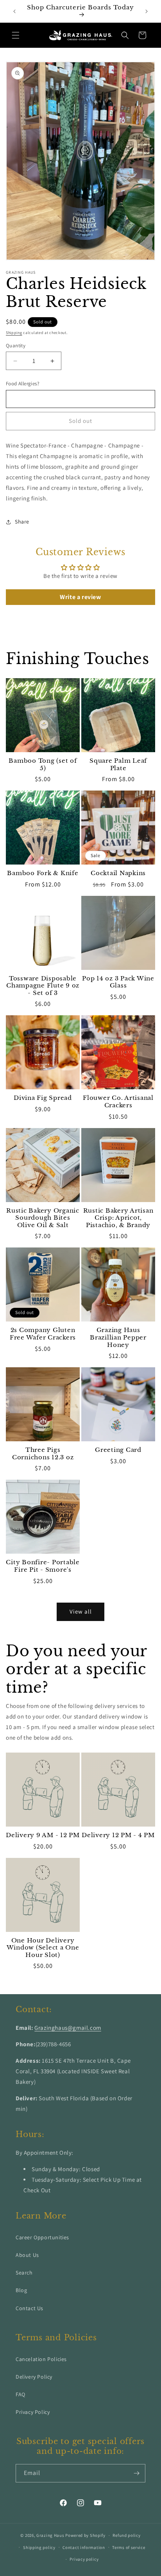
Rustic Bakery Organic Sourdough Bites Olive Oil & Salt (43, 1218)
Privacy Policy (33, 2412)
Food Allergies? (22, 384)
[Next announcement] (147, 11)
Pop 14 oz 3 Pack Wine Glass (118, 982)
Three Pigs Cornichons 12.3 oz (43, 1454)
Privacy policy (84, 2559)
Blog (21, 2290)
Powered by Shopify (85, 2535)
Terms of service (129, 2547)
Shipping (14, 333)
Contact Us (30, 2308)
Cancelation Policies (41, 2359)
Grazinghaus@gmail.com (68, 2028)
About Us (27, 2255)
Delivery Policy (34, 2377)
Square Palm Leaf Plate (118, 764)
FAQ (21, 2394)
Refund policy (126, 2535)
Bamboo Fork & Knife (43, 873)
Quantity (16, 346)
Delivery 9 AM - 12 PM (43, 1835)
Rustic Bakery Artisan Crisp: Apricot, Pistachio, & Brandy (118, 1218)
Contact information (84, 2547)
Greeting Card (118, 1450)
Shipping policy (39, 2547)
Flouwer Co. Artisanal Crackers (118, 1102)
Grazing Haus (50, 2535)
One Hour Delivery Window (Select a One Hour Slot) (43, 1948)
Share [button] (22, 522)
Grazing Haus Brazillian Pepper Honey (118, 1337)
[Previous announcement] (14, 11)
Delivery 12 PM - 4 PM (118, 1835)
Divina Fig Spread (43, 1098)
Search (24, 2273)
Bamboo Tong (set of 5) (43, 764)
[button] (16, 35)
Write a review (80, 597)
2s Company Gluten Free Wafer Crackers (43, 1334)
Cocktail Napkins (118, 873)
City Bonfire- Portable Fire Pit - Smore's (43, 1566)
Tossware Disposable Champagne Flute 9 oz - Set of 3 (43, 986)
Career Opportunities (42, 2237)
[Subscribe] (136, 2473)
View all (81, 1611)
